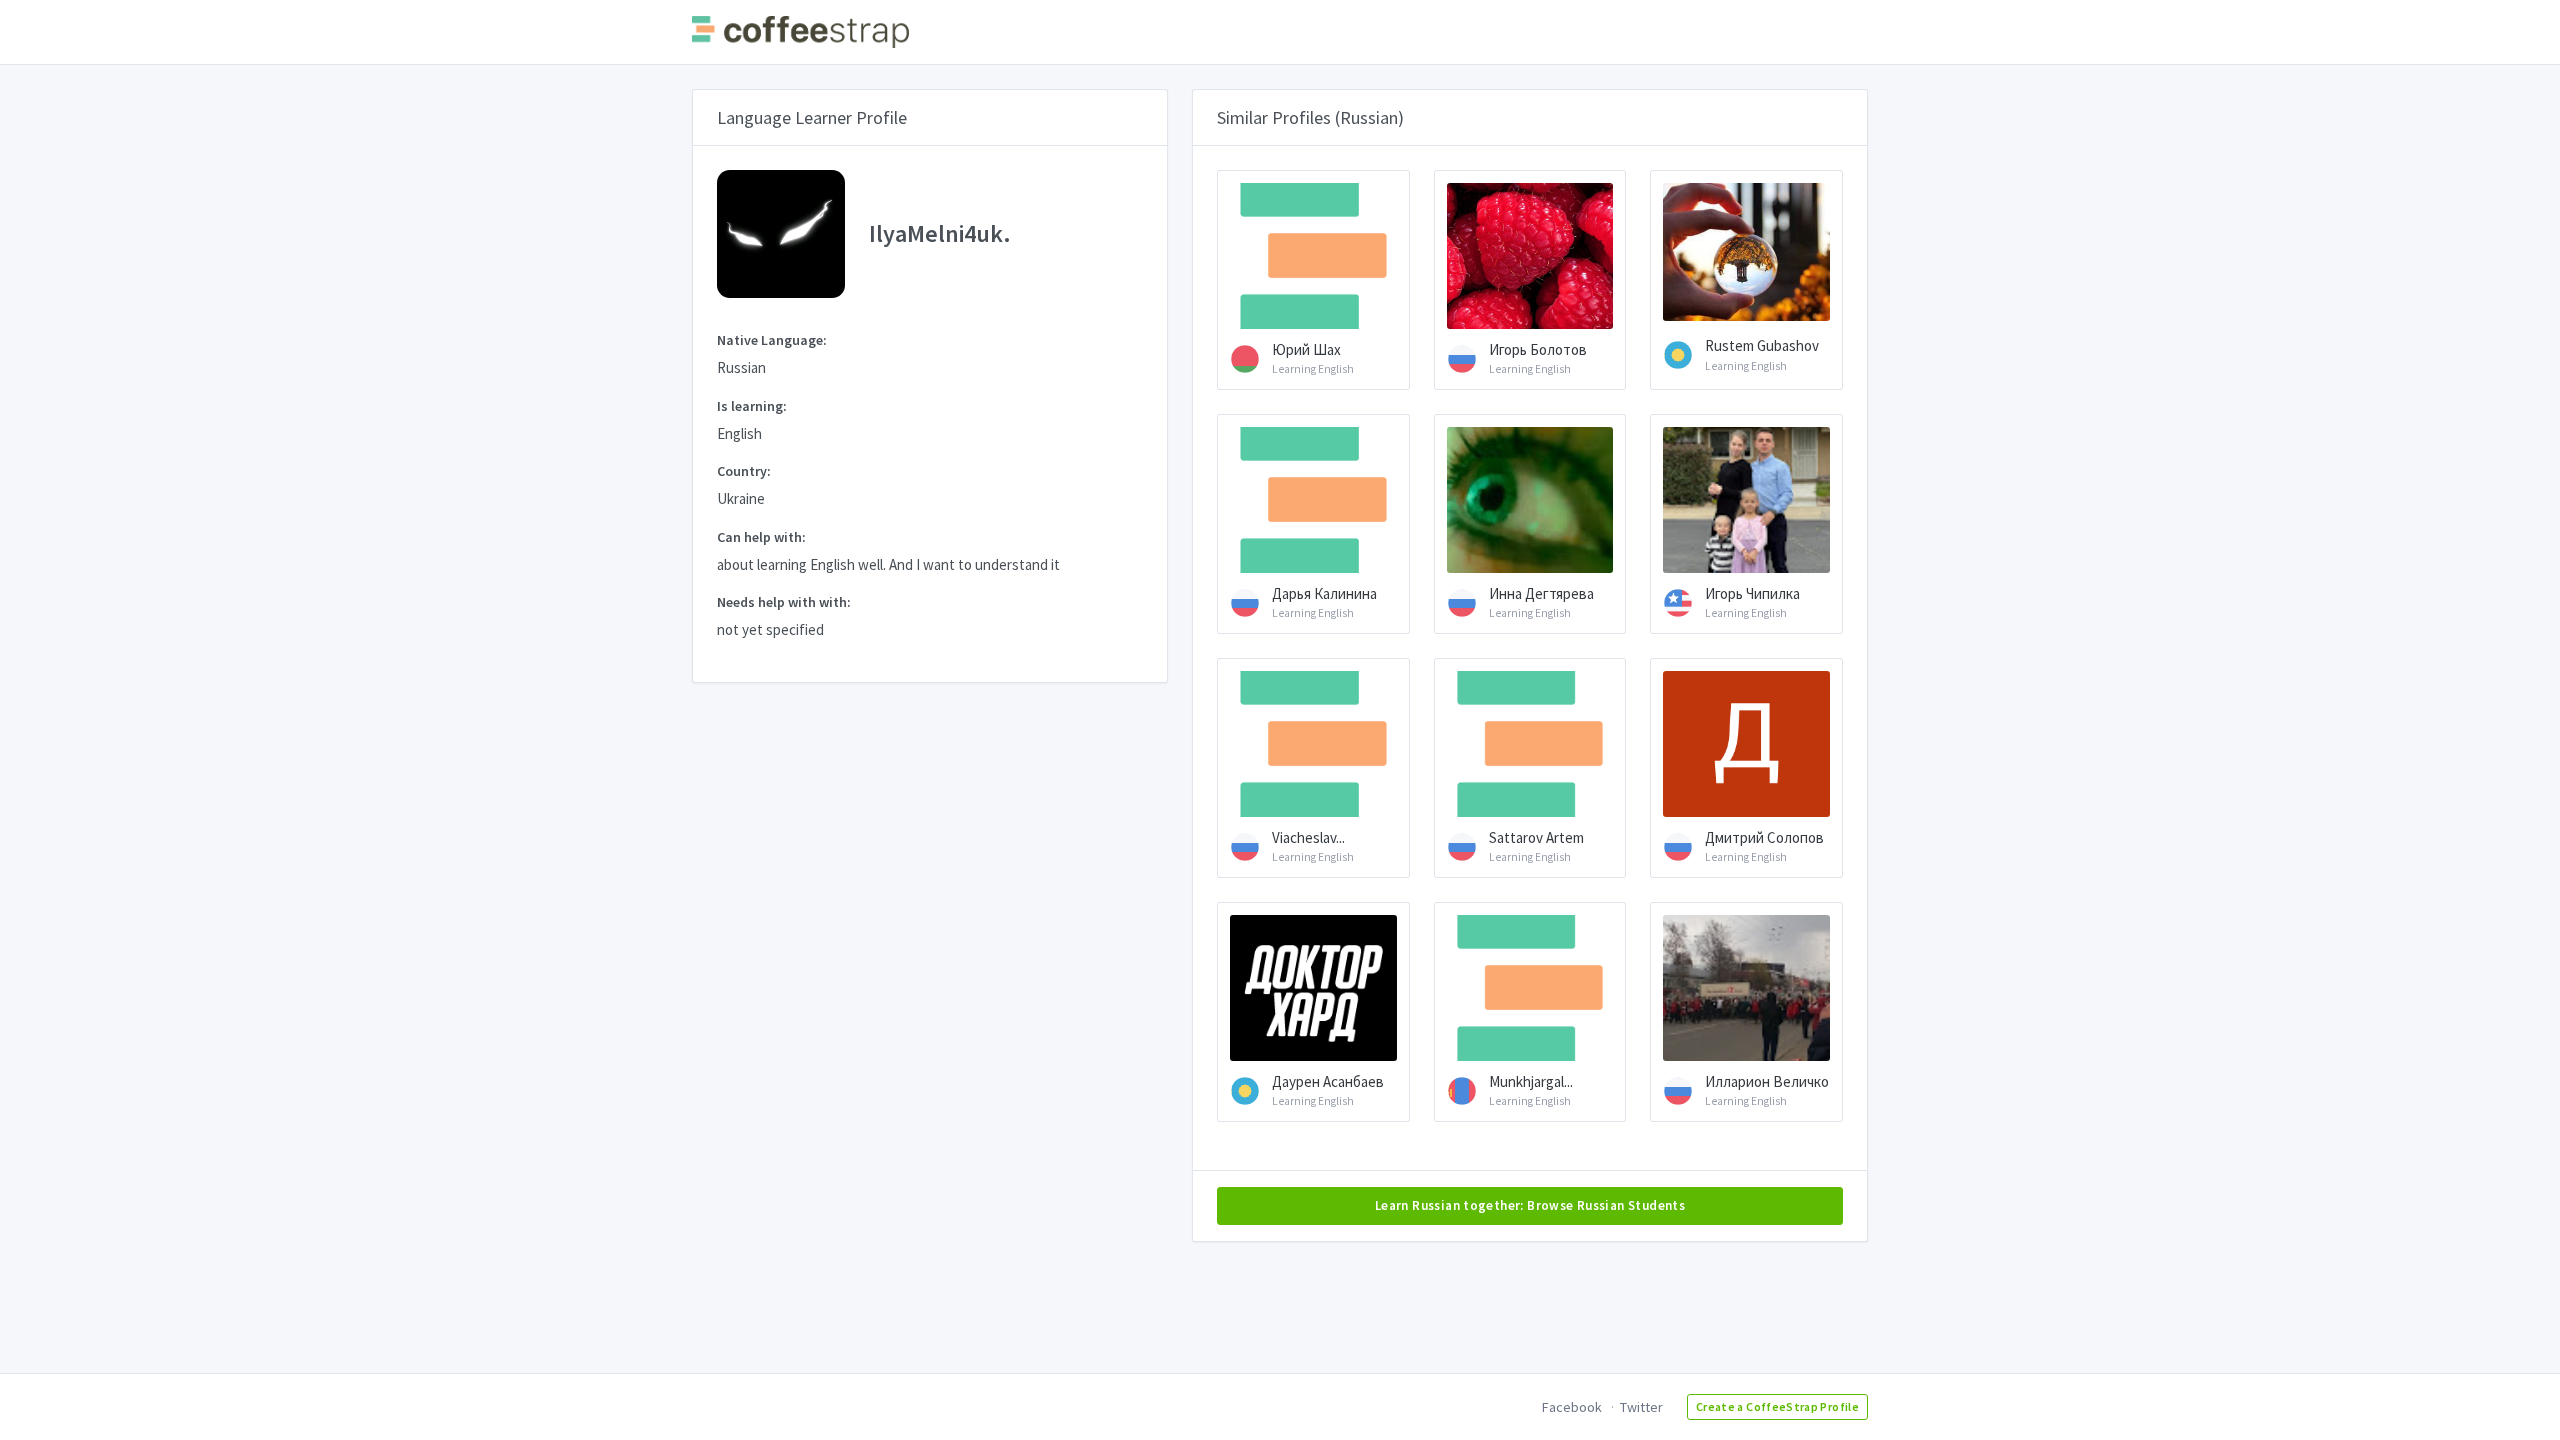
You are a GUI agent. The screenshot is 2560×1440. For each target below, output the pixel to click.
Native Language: (772, 340)
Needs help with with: (784, 602)
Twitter (1641, 1407)
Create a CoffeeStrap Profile (1777, 1406)
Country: (744, 471)
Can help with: (761, 537)
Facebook (1572, 1407)
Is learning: (752, 406)
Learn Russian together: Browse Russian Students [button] (1530, 1205)
